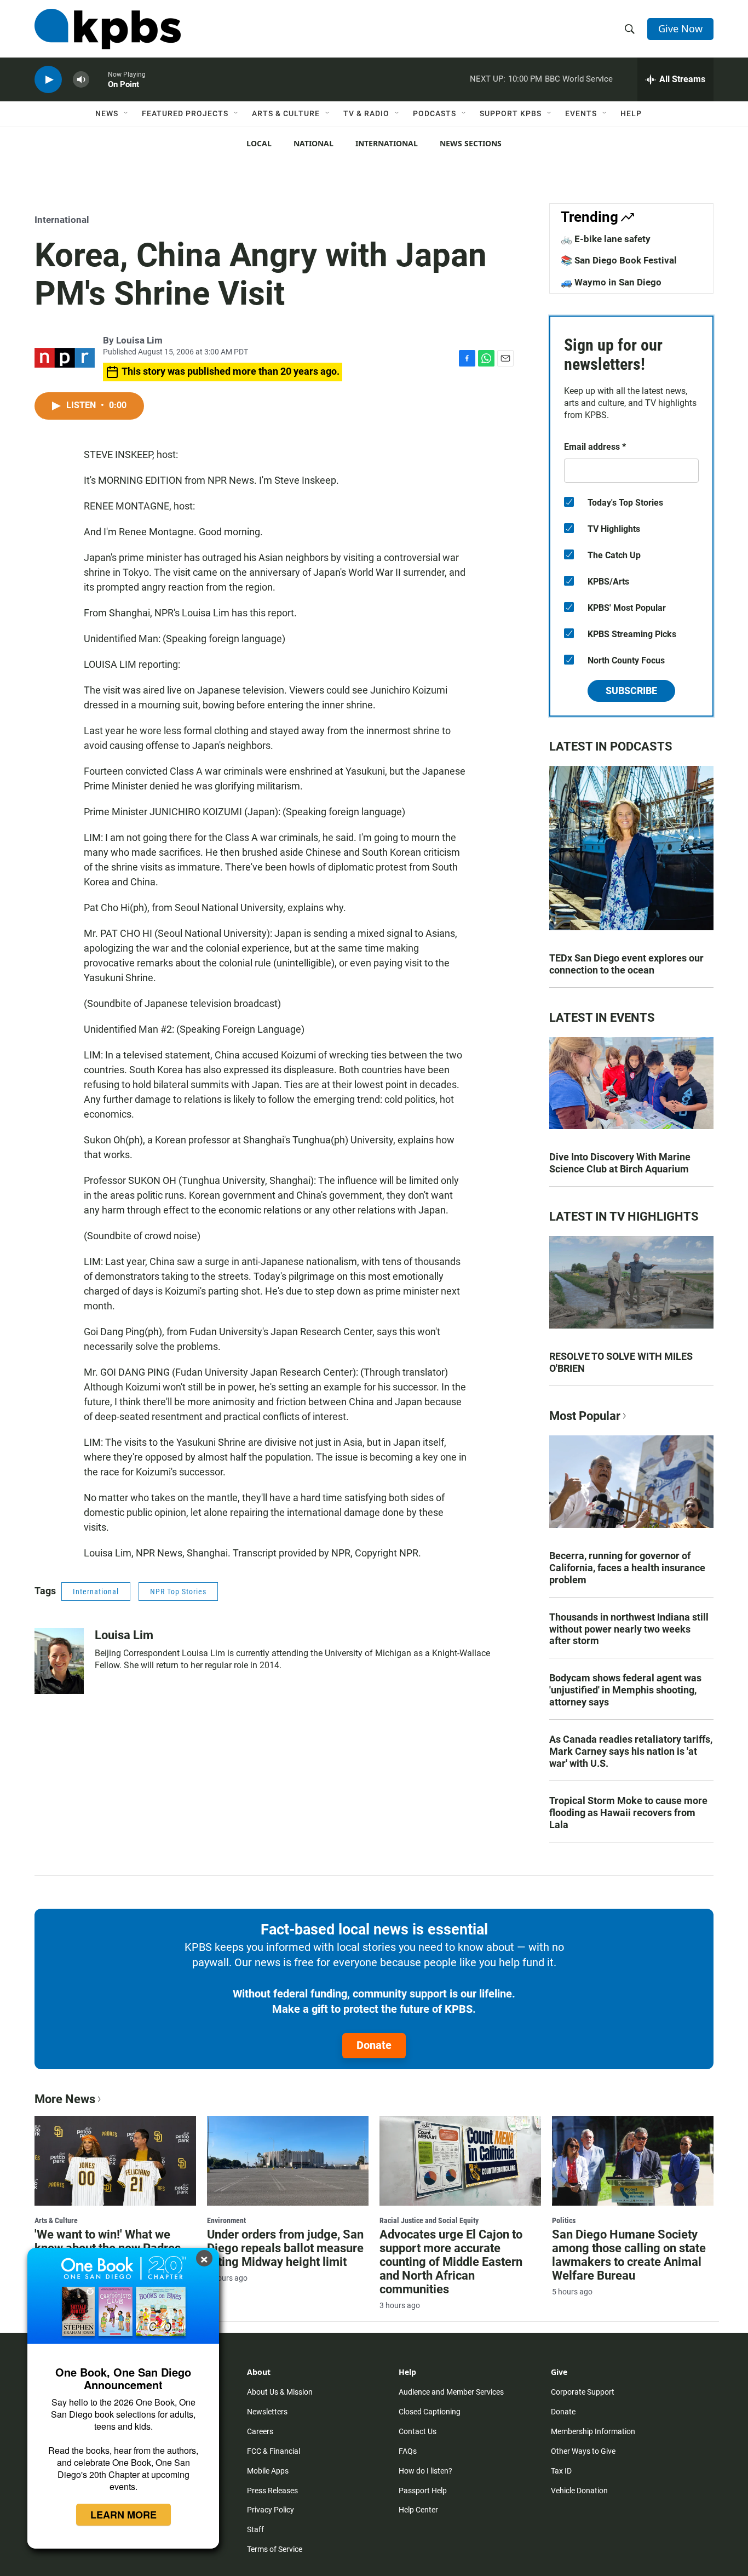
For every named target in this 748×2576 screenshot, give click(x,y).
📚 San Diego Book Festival (619, 260)
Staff (255, 2529)
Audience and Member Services (451, 2392)
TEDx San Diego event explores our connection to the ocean (626, 964)
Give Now (680, 28)
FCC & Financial (274, 2451)
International (387, 143)
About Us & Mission (280, 2392)
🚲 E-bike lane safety (606, 239)
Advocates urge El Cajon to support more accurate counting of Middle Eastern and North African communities (451, 2262)
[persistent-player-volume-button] (81, 80)
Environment (226, 2220)
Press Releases (272, 2491)
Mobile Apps (268, 2471)
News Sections (471, 143)
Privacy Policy (271, 2510)
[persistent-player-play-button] (48, 80)
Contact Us (418, 2431)
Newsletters (267, 2412)
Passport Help (423, 2491)
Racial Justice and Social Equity (429, 2220)
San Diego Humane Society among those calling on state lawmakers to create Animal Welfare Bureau (629, 2255)
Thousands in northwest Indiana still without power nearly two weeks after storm (629, 1629)
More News (65, 2099)
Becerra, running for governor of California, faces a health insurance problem (627, 1568)
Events (581, 113)
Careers (260, 2431)
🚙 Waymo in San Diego (611, 282)
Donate (374, 2045)
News (107, 113)
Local (259, 143)
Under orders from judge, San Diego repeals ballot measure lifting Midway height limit (285, 2248)
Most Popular (585, 1416)
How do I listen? (425, 2471)
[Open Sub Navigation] (126, 113)
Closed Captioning (430, 2412)
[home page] (108, 29)
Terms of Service (275, 2549)
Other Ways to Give (583, 2451)
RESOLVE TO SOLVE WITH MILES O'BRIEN (621, 1362)
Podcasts (435, 113)
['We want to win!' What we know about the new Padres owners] (115, 2161)
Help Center (418, 2510)
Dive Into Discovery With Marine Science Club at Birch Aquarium (620, 1163)
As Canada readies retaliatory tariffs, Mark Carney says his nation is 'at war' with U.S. (631, 1751)
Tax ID (561, 2471)
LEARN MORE (123, 2515)
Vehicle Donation (579, 2491)
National (313, 143)
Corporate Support (583, 2392)
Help (631, 113)
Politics (564, 2220)
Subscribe (631, 691)
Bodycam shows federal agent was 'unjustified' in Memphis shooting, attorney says (625, 1690)
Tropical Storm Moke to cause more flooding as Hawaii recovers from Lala (628, 1813)
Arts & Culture (286, 113)
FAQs (408, 2451)
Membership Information (593, 2431)
